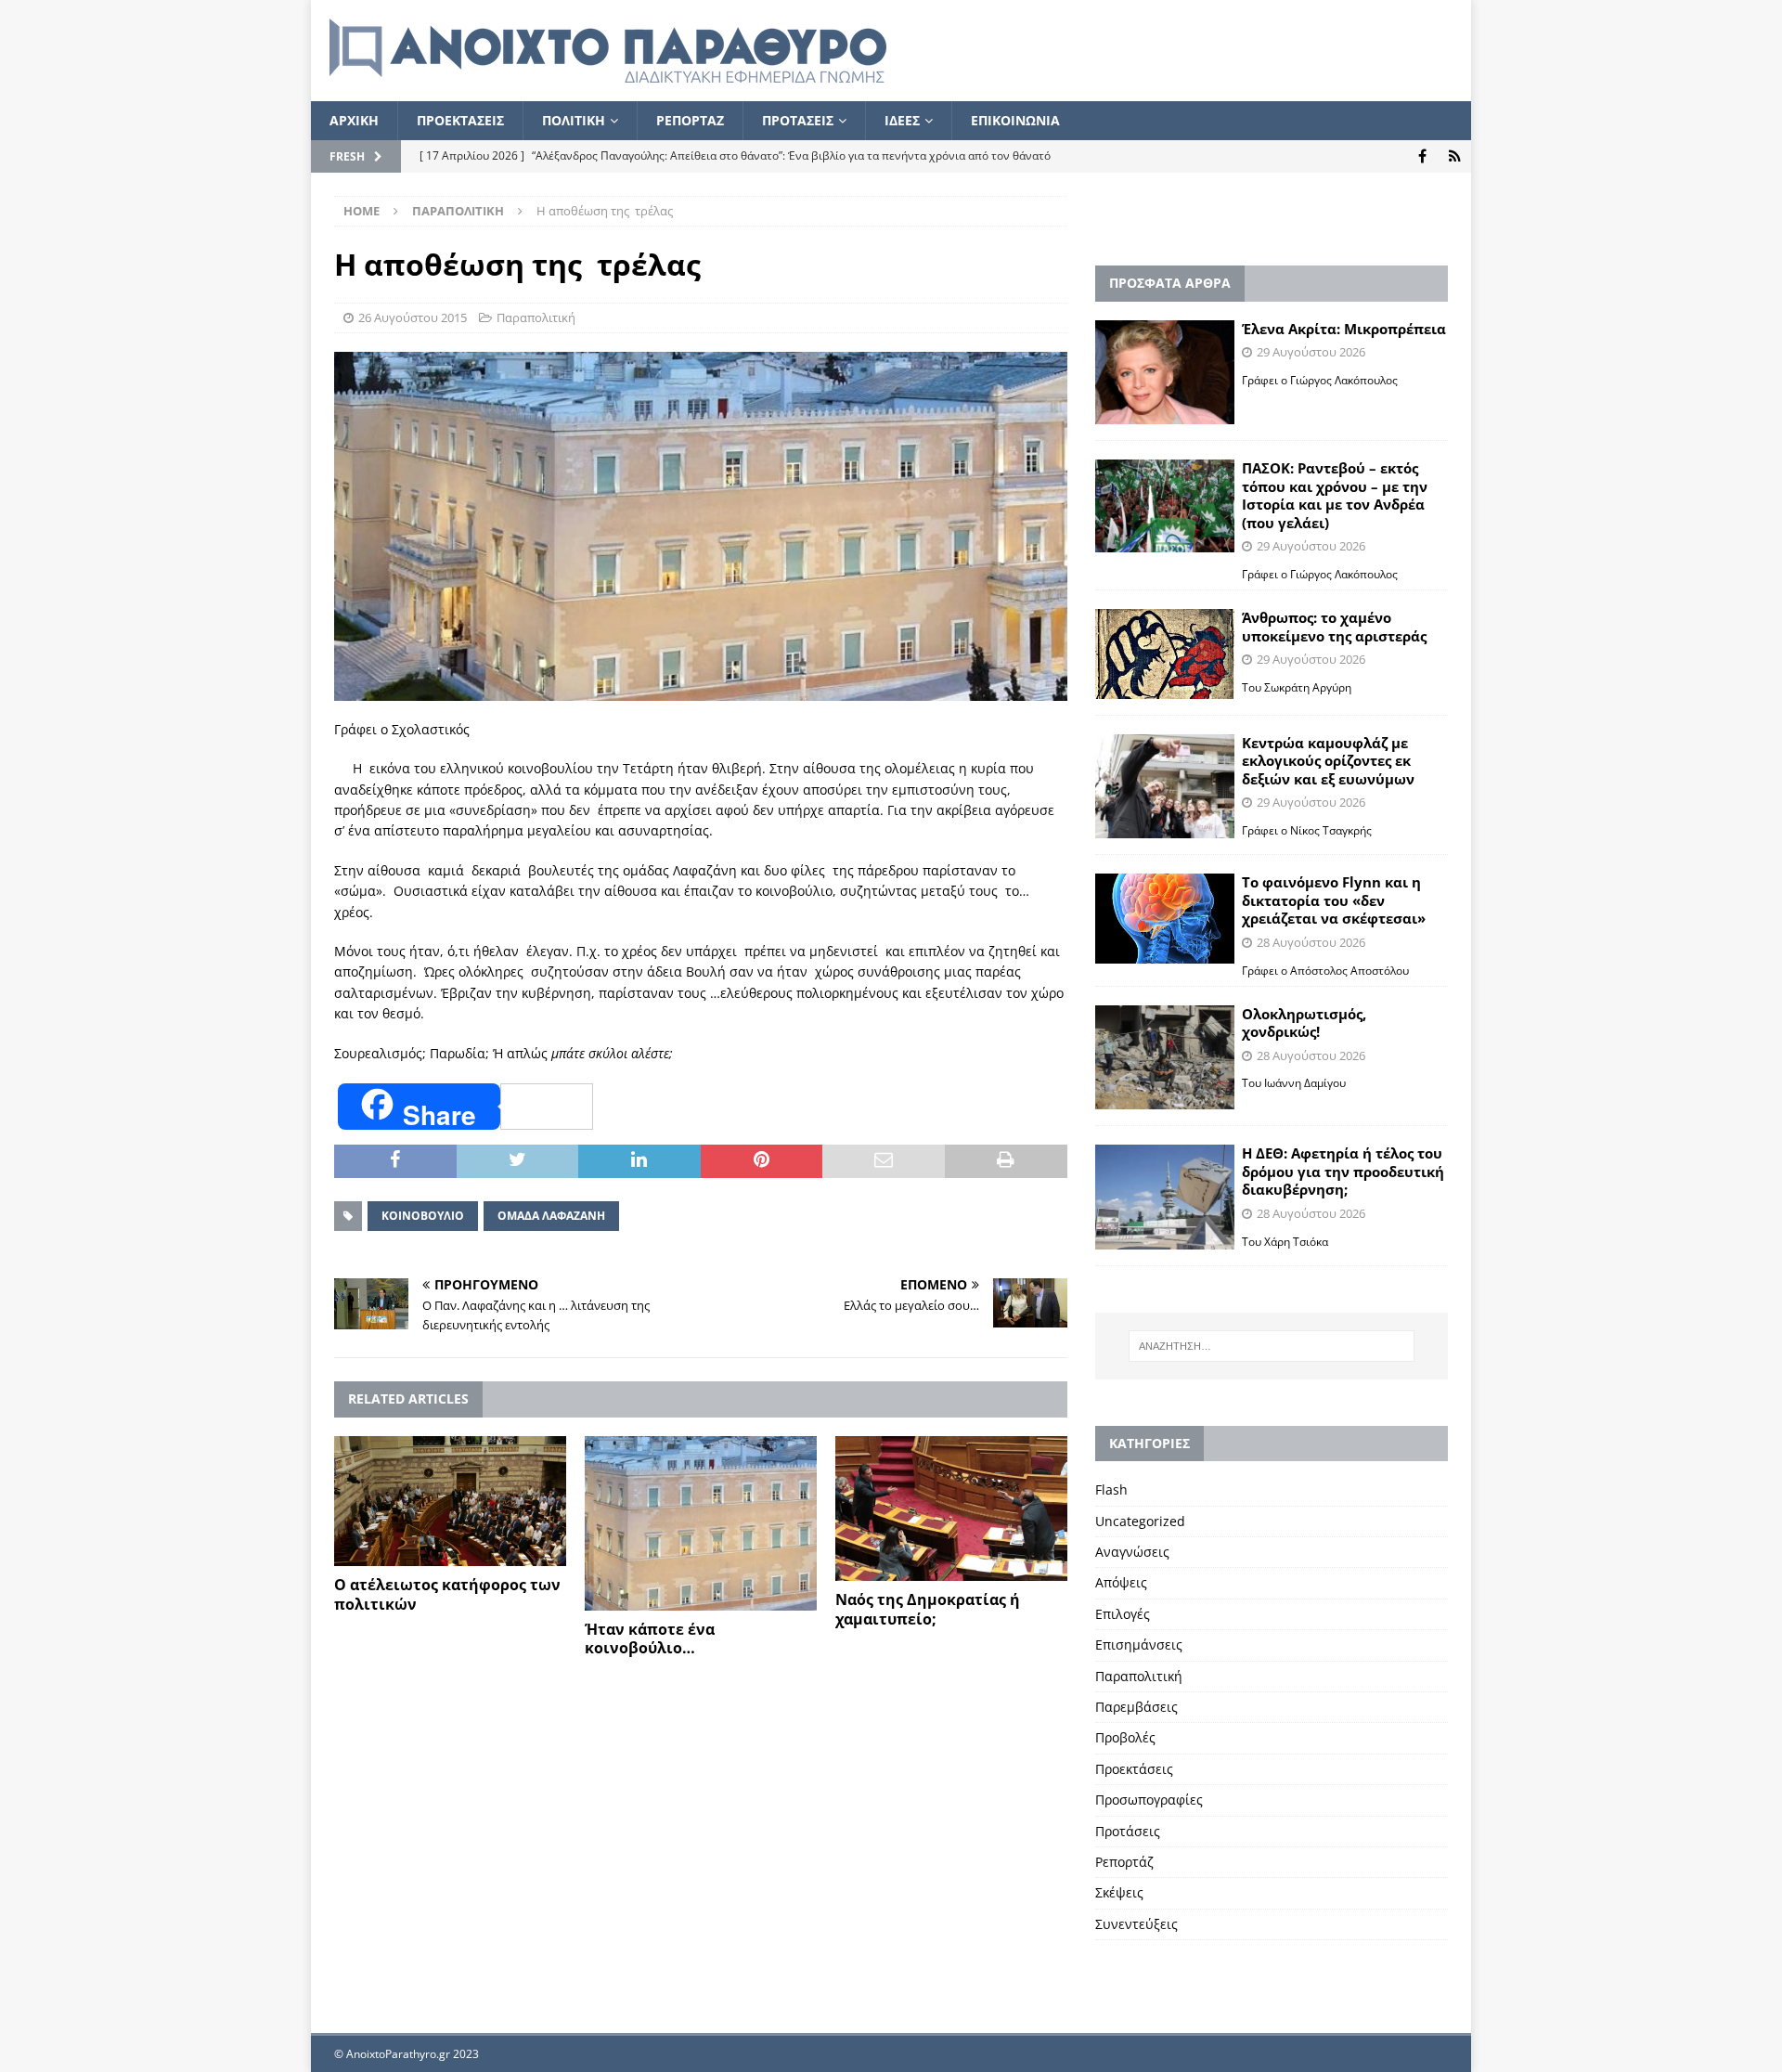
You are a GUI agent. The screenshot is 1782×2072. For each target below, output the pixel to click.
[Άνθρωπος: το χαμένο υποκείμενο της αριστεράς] (1165, 654)
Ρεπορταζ (690, 120)
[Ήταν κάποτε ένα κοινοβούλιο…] (701, 1523)
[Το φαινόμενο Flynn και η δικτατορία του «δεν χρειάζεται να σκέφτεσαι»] (1165, 919)
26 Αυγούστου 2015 (413, 317)
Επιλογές (1123, 1614)
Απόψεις (1121, 1582)
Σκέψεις (1119, 1892)
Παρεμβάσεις (1136, 1707)
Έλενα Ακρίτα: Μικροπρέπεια (1344, 329)
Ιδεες (902, 120)
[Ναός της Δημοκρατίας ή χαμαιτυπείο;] (951, 1509)
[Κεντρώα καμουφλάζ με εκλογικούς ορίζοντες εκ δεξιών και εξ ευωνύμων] (1165, 787)
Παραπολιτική (536, 317)
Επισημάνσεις (1139, 1645)
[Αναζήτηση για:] (1272, 1346)
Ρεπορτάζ (1124, 1862)
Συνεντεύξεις (1136, 1924)
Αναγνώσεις (1132, 1552)
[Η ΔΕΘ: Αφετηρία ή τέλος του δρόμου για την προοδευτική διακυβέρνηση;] (1165, 1197)
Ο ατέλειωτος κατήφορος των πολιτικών (447, 1594)
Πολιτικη (574, 120)
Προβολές (1125, 1737)
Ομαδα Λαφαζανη (551, 1216)
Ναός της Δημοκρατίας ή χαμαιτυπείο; (928, 1609)
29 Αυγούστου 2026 (1311, 352)
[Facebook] (1422, 156)
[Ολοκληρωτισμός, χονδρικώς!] (1165, 1058)
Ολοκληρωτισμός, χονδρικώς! (1304, 1023)
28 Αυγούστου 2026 (1311, 942)
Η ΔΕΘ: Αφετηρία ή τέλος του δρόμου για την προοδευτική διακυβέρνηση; (1343, 1171)
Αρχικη (354, 120)
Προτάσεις (1128, 1831)
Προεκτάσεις (1134, 1769)
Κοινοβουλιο (423, 1216)
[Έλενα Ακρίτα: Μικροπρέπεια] (1165, 373)
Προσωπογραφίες (1149, 1800)
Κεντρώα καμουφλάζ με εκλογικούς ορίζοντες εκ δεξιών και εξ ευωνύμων (1328, 761)
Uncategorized (1140, 1521)
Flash (1111, 1489)
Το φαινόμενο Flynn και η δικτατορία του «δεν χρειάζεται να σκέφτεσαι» (1334, 900)
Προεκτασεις (460, 120)
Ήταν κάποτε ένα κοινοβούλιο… (650, 1639)
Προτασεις (798, 120)
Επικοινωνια (1015, 120)
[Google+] (1455, 156)
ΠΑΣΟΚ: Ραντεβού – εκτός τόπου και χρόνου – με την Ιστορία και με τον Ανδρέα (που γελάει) (1335, 495)
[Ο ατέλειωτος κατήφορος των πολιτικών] (450, 1502)
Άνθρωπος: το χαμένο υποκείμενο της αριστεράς (1334, 627)
